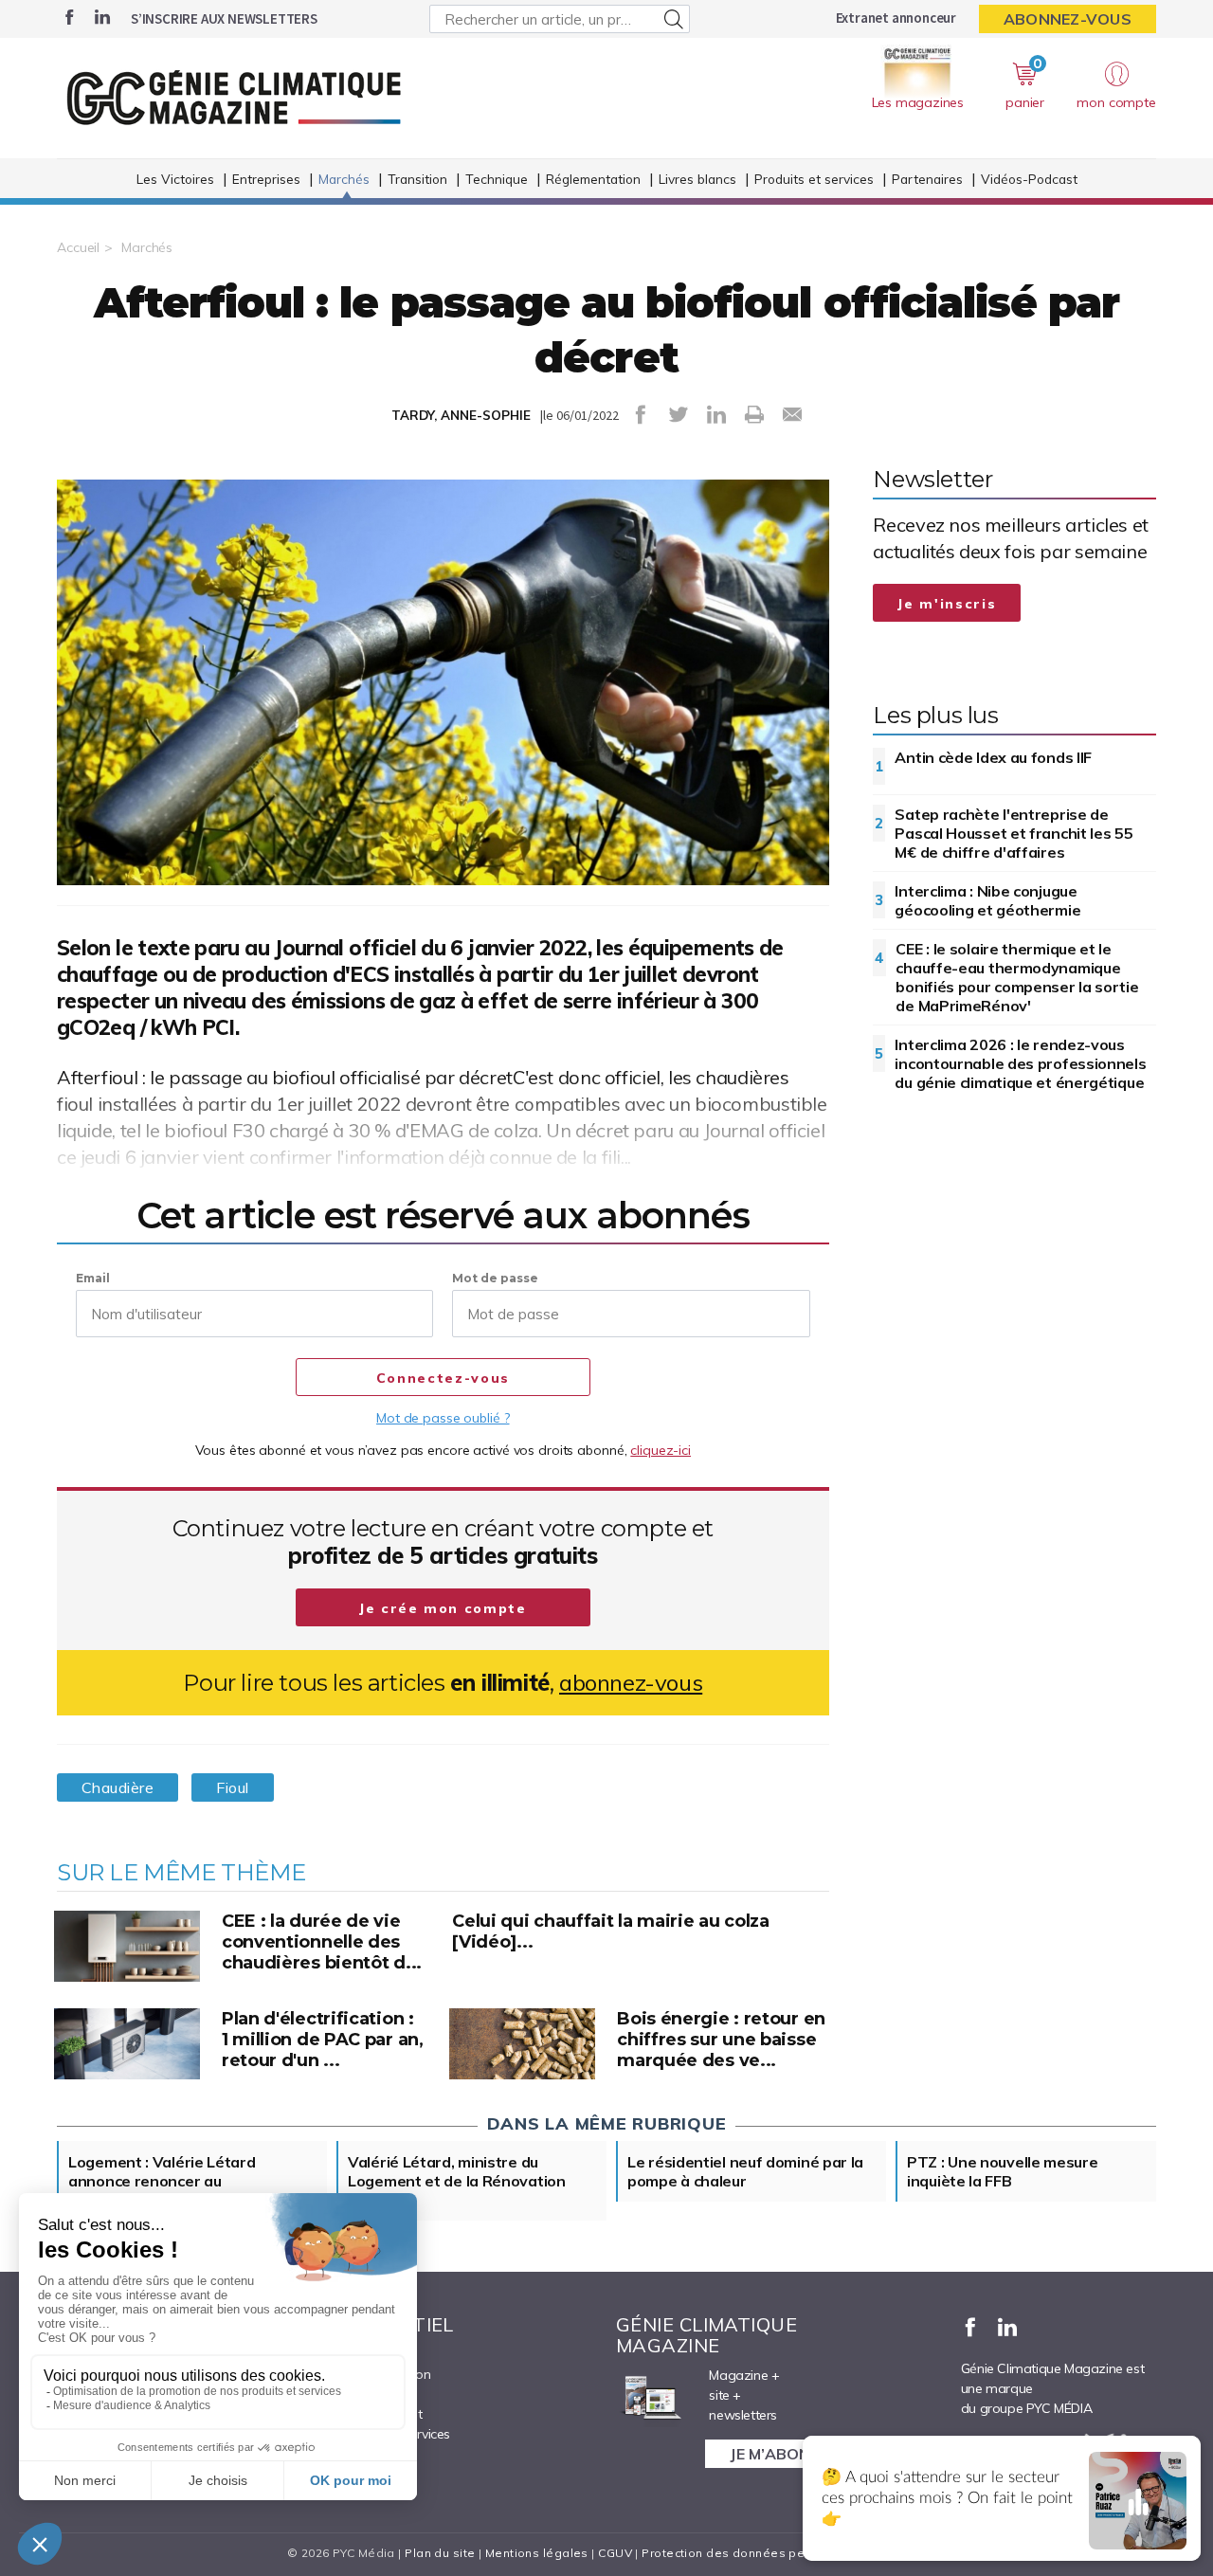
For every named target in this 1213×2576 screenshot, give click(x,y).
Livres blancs (697, 179)
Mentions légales (537, 2553)
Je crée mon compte (443, 1608)
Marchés (344, 179)
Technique (497, 179)
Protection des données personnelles (754, 2553)
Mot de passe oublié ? (443, 1418)
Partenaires (927, 179)
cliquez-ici (661, 1450)
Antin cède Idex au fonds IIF (993, 757)
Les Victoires (175, 179)
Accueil (78, 247)
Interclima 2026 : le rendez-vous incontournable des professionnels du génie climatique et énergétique (1020, 1063)
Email (93, 1278)
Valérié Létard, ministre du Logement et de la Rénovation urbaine (457, 2181)
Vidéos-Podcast (1029, 179)
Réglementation (593, 179)
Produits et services (814, 179)
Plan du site (440, 2553)
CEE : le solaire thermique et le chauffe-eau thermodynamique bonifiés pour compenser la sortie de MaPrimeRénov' (1017, 977)
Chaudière (118, 1787)
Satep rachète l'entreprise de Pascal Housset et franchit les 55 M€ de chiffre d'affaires (1014, 833)
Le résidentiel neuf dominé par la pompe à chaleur (745, 2171)
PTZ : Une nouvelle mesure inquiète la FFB (1003, 2171)
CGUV (615, 2553)
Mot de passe (495, 1278)
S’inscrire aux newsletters (224, 18)
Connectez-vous (443, 1378)
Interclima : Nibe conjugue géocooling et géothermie (987, 900)
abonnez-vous (631, 1683)
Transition (417, 179)
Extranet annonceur (896, 18)
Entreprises (266, 179)
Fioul (232, 1787)
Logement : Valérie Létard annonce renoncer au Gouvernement (162, 2181)
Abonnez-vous (1068, 19)
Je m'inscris (947, 604)
